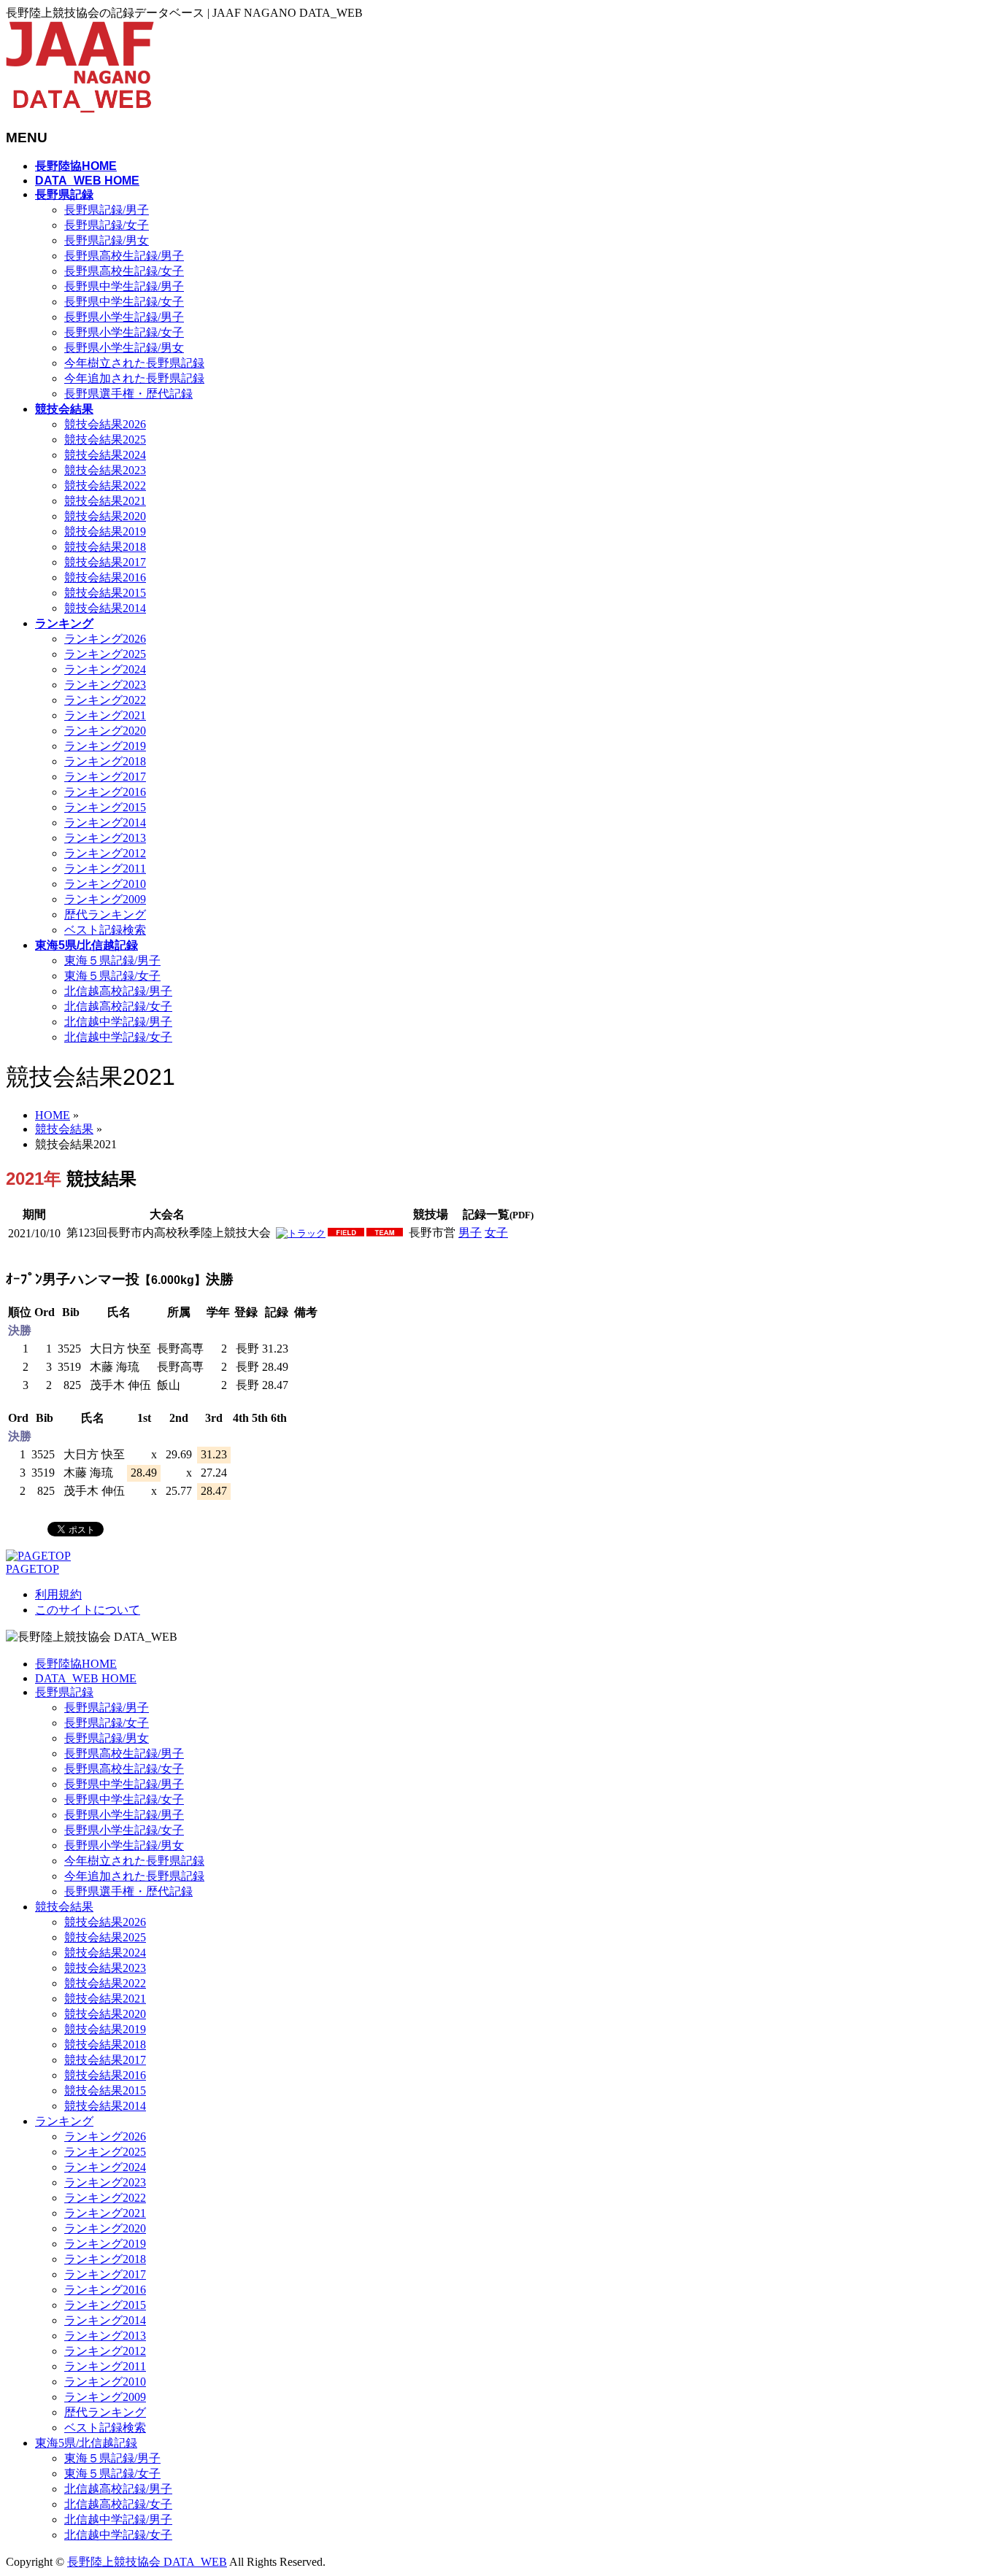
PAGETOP (32, 1569)
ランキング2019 (105, 746)
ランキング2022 (105, 700)
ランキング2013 (105, 838)
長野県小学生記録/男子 (124, 317)
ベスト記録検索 (105, 930)
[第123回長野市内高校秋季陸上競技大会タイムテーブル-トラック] (301, 1233)
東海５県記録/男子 (112, 960)
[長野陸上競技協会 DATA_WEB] (80, 109)
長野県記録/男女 (107, 240)
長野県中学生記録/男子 (124, 286)
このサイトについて (88, 1610)
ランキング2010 (105, 884)
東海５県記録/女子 (112, 976)
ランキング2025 (105, 654)
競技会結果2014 (105, 608)
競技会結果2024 (105, 455)
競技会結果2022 (105, 486)
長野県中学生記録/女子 (124, 302)
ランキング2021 (105, 715)
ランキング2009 (105, 899)
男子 (470, 1233)
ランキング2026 (105, 639)
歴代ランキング (105, 914)
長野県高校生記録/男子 (124, 256)
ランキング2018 (105, 761)
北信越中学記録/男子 (118, 1022)
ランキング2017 (105, 777)
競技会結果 (64, 1907)
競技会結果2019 (105, 531)
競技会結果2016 (105, 577)
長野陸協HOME (76, 1664)
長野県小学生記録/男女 (124, 348)
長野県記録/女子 (107, 225)
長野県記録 (64, 1692)
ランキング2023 (105, 685)
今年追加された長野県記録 (134, 378)
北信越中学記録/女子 (118, 1037)
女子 (496, 1233)
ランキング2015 (105, 807)
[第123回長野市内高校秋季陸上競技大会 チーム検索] (385, 1233)
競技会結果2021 (105, 501)
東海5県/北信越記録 (86, 2443)
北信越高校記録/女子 (118, 1006)
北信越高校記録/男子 (118, 991)
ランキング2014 (105, 823)
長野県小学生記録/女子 (124, 332)
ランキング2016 (105, 792)
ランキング (64, 2121)
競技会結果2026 (105, 424)
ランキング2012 (105, 853)
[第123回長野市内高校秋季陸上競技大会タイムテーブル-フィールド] (346, 1233)
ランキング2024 (105, 669)
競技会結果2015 (105, 593)
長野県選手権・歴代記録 (128, 394)
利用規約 (58, 1594)
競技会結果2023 (105, 470)
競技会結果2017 (105, 562)
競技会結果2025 (105, 440)
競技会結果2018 (105, 547)
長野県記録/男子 (107, 210)
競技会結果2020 (105, 516)
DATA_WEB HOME (86, 1678)
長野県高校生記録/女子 (124, 271)
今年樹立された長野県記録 (134, 363)
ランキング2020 (105, 731)
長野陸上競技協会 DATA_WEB (147, 2562)
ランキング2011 (105, 869)
